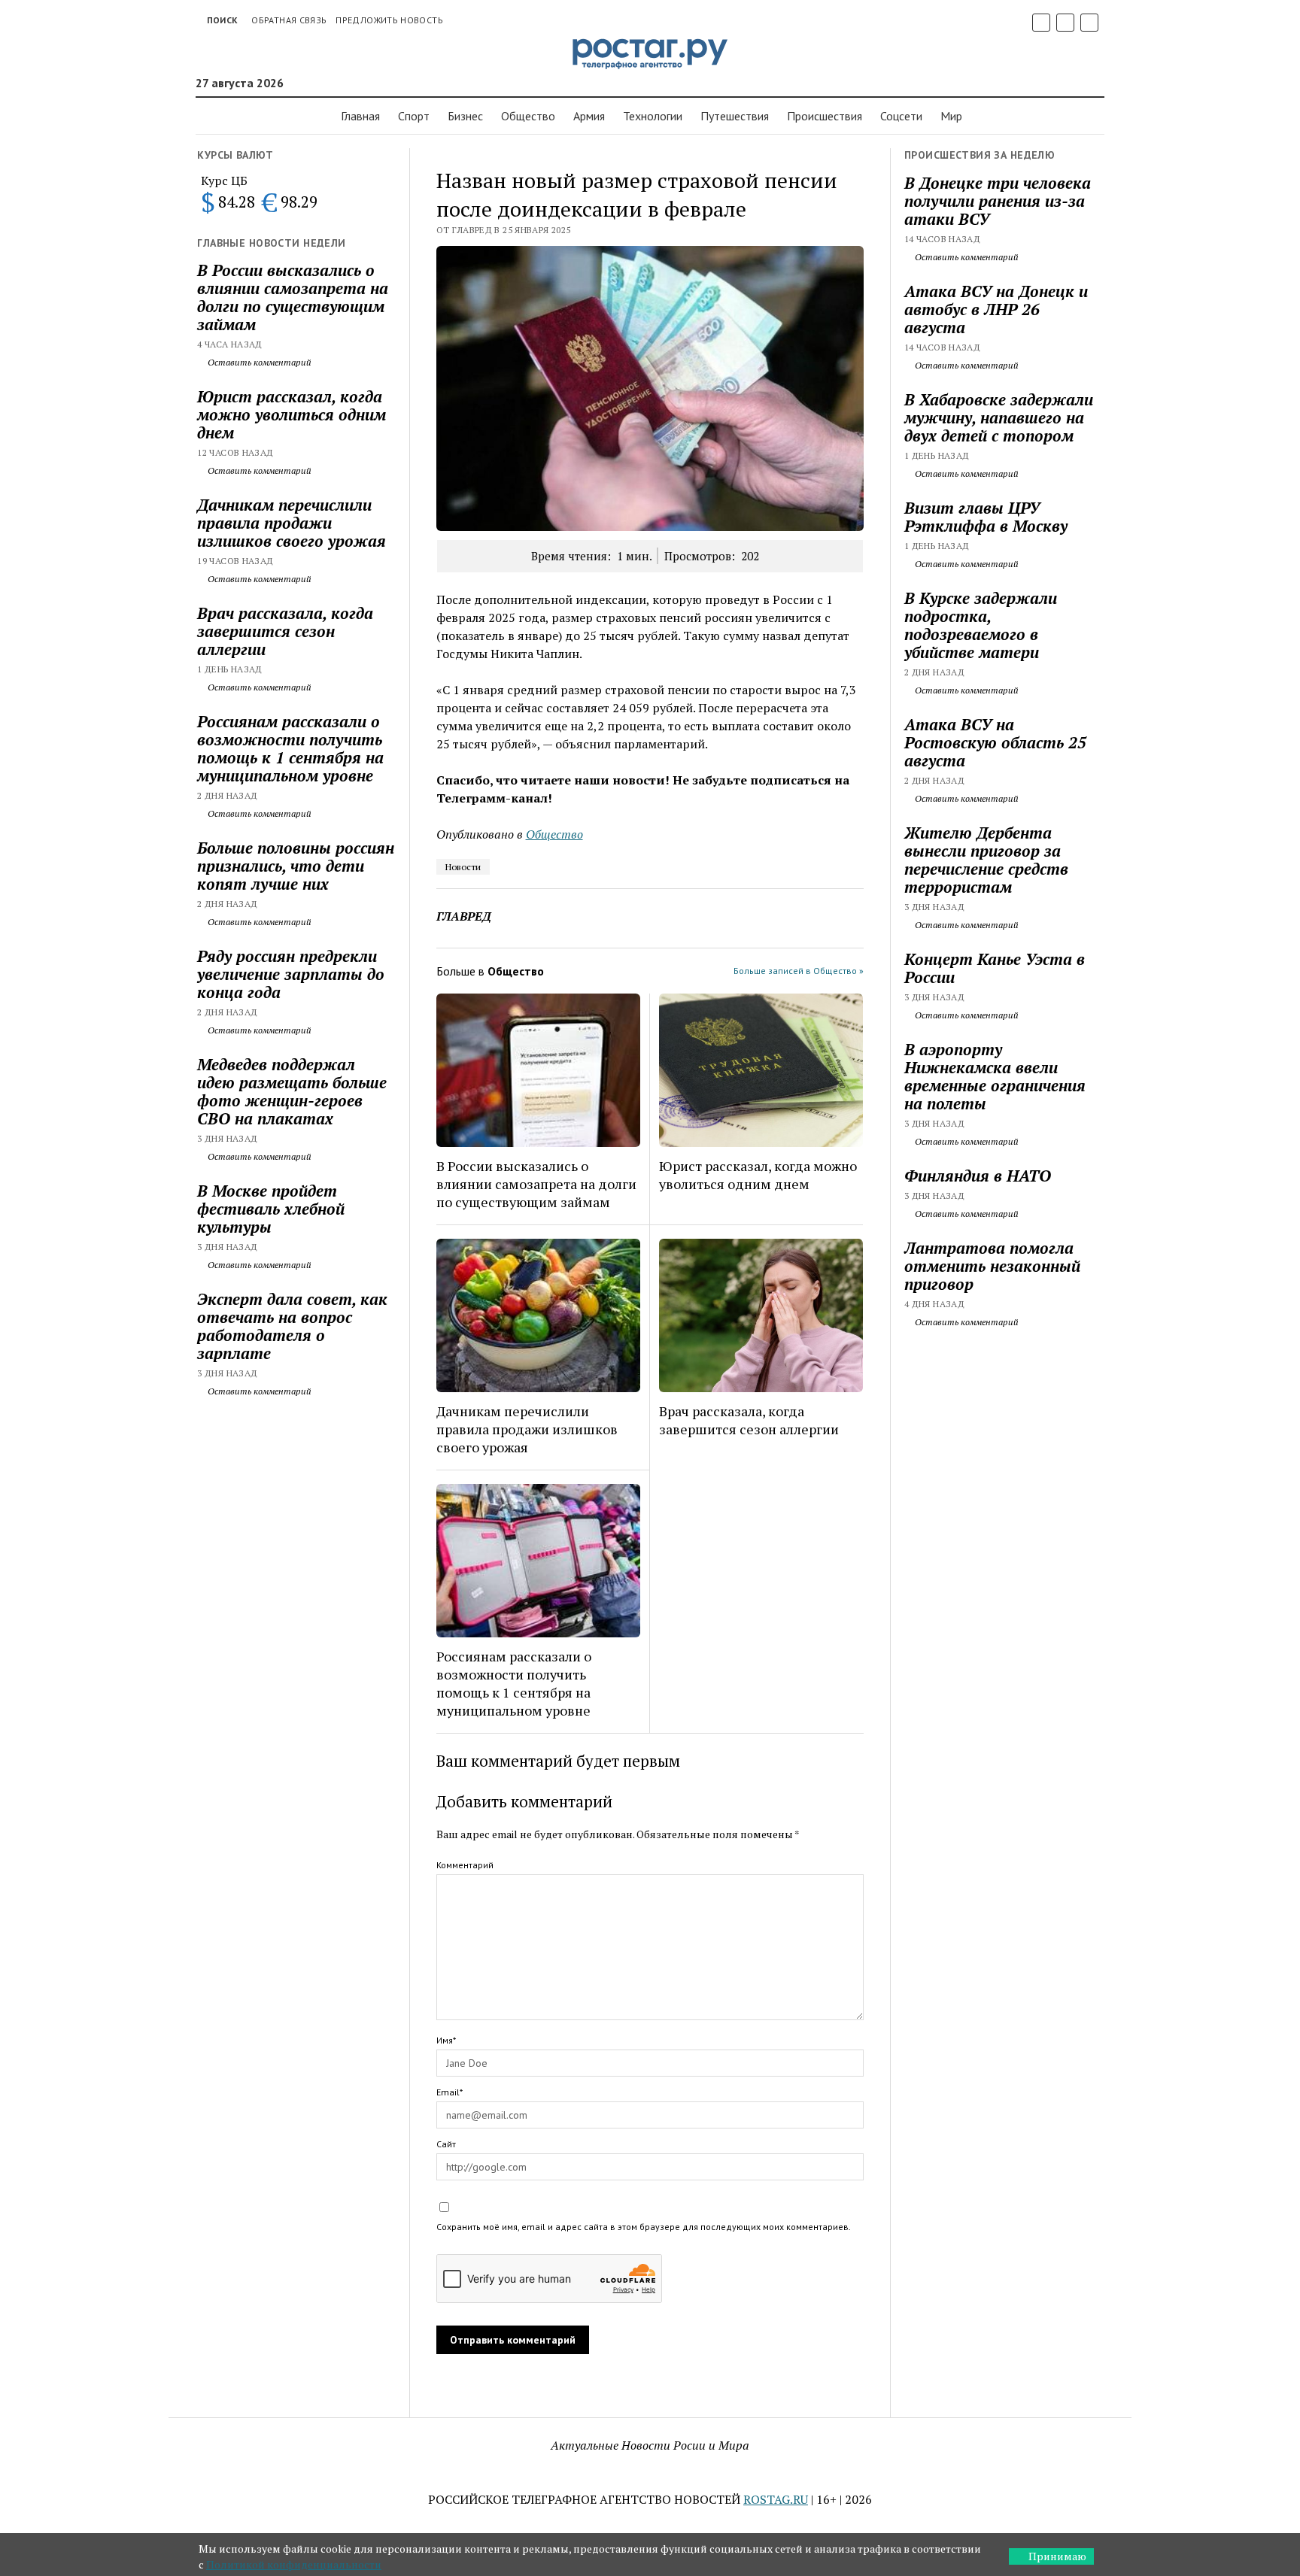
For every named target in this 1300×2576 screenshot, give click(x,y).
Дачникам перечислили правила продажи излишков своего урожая (292, 523)
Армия (589, 116)
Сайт (446, 2144)
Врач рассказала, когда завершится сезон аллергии (285, 631)
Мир (951, 116)
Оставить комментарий (258, 362)
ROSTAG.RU (776, 2499)
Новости (463, 867)
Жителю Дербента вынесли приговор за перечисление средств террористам (986, 860)
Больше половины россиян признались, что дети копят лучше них (296, 866)
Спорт (414, 116)
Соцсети (901, 116)
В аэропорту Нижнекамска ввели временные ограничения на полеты (995, 1076)
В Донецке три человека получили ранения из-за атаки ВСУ (998, 201)
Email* (450, 2092)
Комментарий (465, 1865)
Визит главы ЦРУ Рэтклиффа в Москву (986, 517)
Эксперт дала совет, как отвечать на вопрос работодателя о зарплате (292, 1326)
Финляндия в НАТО (978, 1176)
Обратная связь (289, 20)
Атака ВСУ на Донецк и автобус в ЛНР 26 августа (996, 309)
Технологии (653, 116)
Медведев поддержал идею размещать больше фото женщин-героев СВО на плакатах (292, 1091)
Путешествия (735, 116)
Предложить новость (389, 20)
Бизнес (465, 116)
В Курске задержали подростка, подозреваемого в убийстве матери (981, 625)
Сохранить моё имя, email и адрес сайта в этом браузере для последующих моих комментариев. (644, 2227)
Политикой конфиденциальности (294, 2564)
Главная (360, 116)
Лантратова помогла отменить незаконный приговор (992, 1266)
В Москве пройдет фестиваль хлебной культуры (271, 1209)
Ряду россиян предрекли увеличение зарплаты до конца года (291, 974)
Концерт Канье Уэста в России (995, 968)
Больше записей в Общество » (799, 971)
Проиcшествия (825, 116)
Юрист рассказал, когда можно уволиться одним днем (292, 414)
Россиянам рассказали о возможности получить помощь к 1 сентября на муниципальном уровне (290, 748)
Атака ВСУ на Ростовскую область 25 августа (995, 742)
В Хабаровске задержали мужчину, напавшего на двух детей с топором (999, 417)
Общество (528, 116)
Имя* (446, 2040)
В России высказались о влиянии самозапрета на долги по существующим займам (293, 297)
